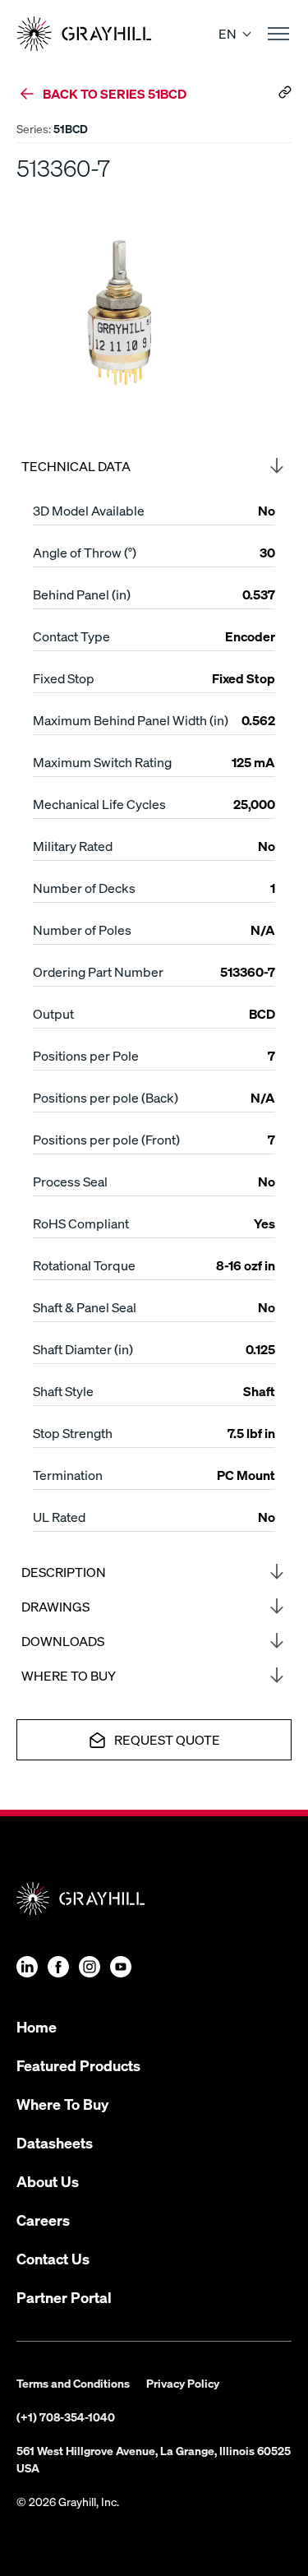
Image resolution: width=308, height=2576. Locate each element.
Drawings (55, 1606)
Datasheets (55, 2142)
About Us (48, 2181)
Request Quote (167, 1739)
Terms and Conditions (73, 2383)
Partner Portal (64, 2297)
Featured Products (78, 2065)
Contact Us (53, 2258)
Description (64, 1572)
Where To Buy (62, 2104)
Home (37, 2026)
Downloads (63, 1641)
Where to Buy (69, 1675)
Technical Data (76, 466)
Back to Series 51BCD (115, 93)
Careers (43, 2220)
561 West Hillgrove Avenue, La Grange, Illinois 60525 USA (154, 2459)
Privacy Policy (183, 2383)
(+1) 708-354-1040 (66, 2416)
